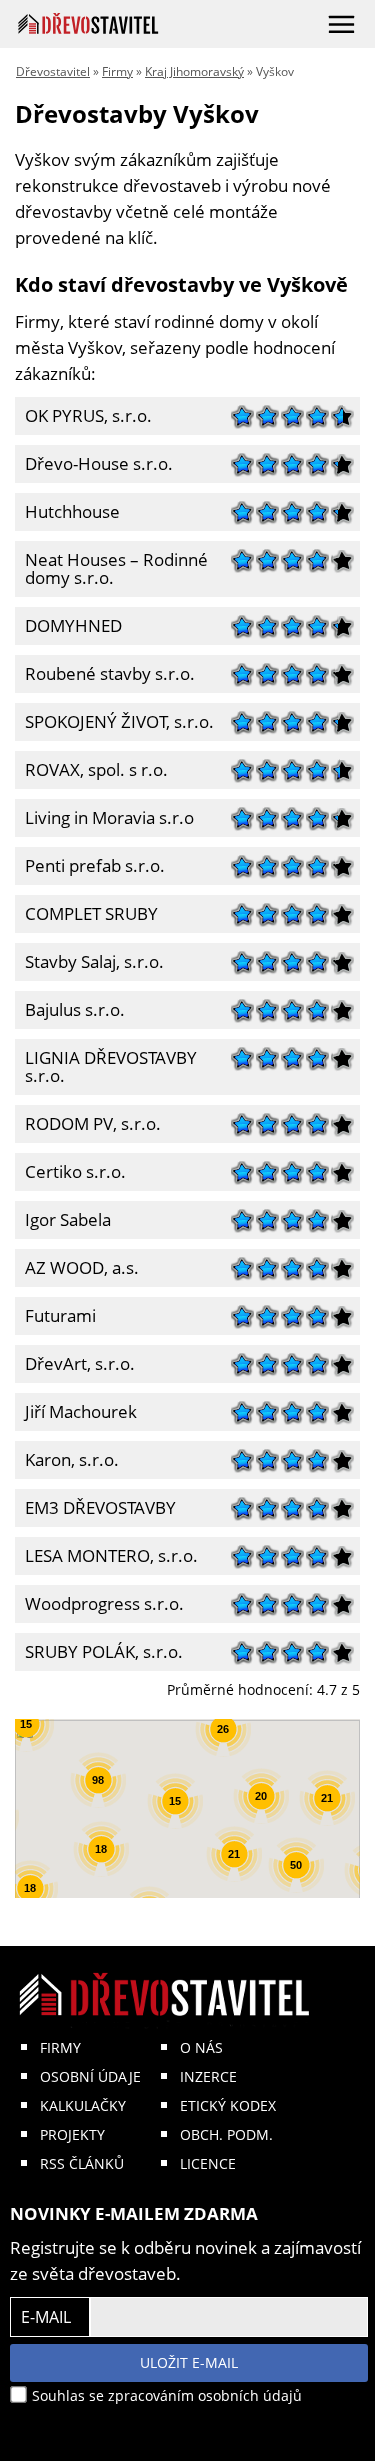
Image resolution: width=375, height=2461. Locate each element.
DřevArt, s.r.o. (75, 1361)
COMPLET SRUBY (86, 911)
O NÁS (201, 2047)
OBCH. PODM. (226, 2134)
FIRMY (60, 2047)
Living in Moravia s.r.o (104, 815)
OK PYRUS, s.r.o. (83, 413)
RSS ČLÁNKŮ (82, 2163)
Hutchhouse (67, 509)
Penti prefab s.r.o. (90, 863)
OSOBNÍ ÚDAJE (90, 2076)
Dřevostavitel (53, 71)
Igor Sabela (63, 1217)
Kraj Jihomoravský (194, 71)
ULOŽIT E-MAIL (189, 2362)
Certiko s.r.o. (70, 1169)
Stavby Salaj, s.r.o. (89, 959)
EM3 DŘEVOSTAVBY (95, 1505)
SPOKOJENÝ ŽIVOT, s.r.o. (114, 719)
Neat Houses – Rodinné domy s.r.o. (111, 566)
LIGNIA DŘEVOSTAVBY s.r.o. (106, 1064)
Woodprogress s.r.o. (99, 1601)
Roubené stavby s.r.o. (105, 671)
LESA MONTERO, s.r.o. (106, 1553)
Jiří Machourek (76, 1409)
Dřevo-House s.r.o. (94, 461)
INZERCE (208, 2076)
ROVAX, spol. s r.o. (91, 767)
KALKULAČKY (83, 2105)
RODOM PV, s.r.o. (88, 1121)
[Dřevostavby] (88, 23)
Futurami (55, 1313)
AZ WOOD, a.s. (77, 1265)
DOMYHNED (68, 623)
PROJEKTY (72, 2134)
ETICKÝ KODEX (228, 2105)
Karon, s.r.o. (67, 1457)
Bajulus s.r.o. (70, 1007)
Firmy (117, 71)
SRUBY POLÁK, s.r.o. (99, 1649)
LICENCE (208, 2163)
